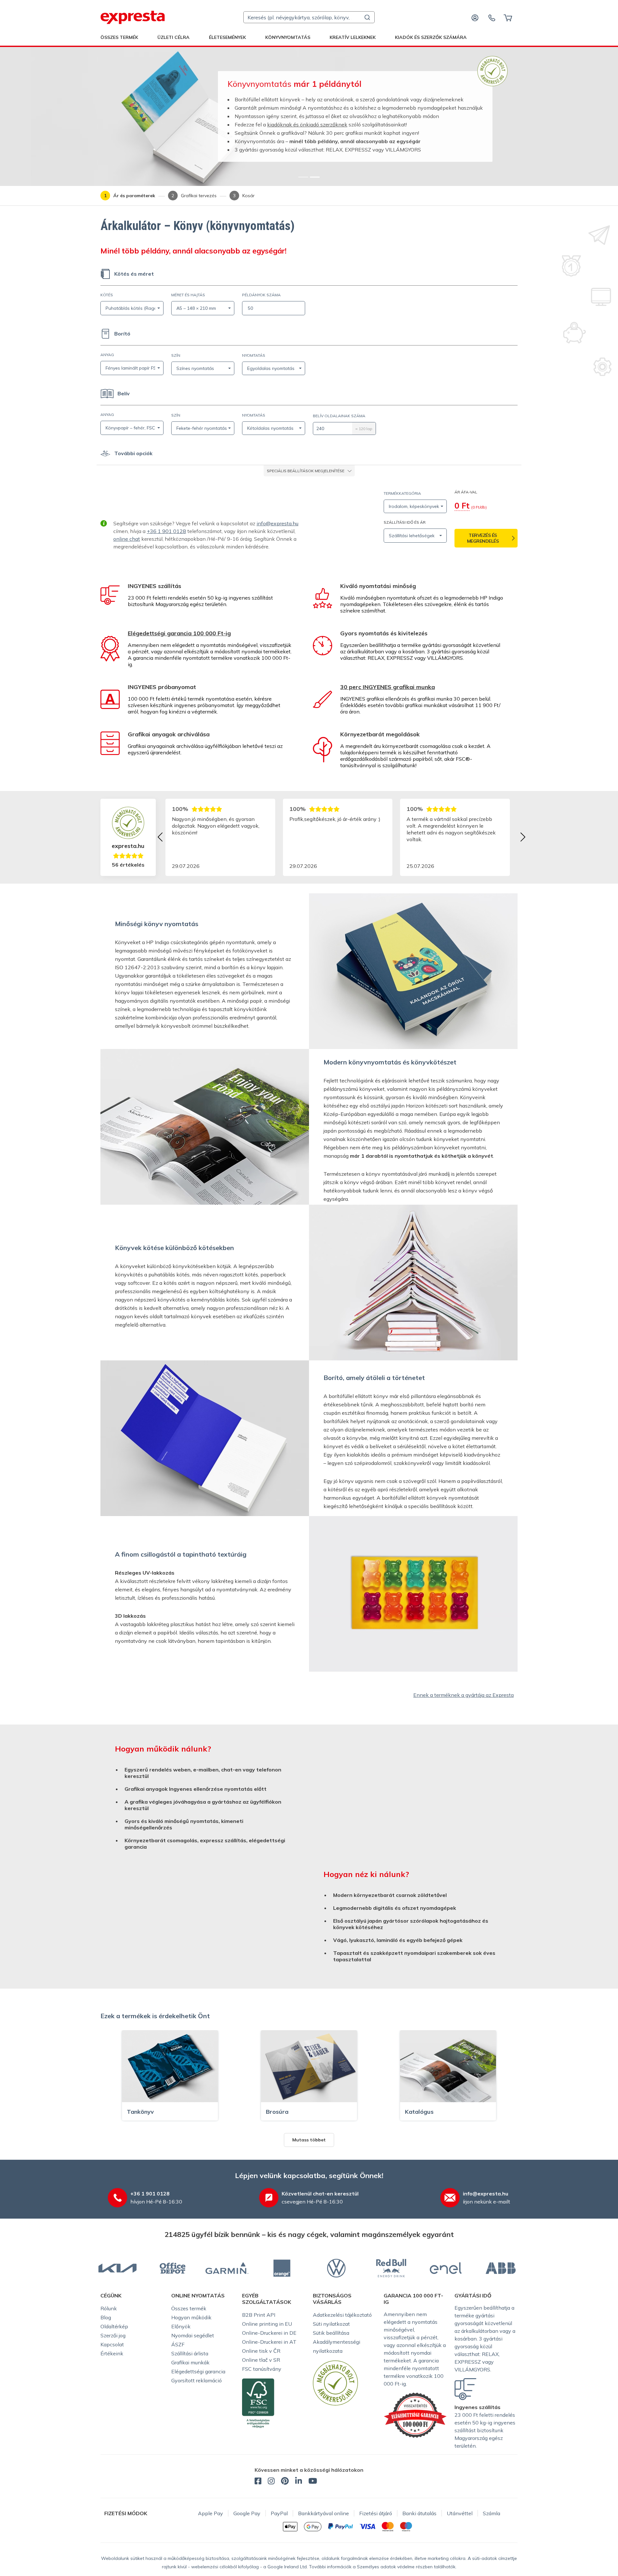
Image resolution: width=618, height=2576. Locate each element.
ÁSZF (178, 2344)
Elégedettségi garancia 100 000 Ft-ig (179, 633)
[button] (309, 471)
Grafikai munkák (190, 2362)
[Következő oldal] (523, 837)
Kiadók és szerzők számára (431, 37)
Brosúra (277, 2112)
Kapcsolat (112, 2344)
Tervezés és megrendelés (483, 538)
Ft (462, 506)
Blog (106, 2317)
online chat (127, 539)
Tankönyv (140, 2112)
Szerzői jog (113, 2335)
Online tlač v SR (261, 2360)
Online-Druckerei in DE (269, 2333)
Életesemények (227, 37)
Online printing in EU (267, 2324)
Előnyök (181, 2326)
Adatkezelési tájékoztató (342, 2315)
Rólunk (109, 2308)
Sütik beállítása (331, 2333)
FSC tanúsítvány (262, 2369)
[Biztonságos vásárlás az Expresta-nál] (492, 70)
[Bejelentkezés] (475, 17)
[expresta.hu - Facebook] (258, 2482)
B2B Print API (259, 2315)
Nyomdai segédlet (193, 2335)
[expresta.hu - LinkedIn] (299, 2482)
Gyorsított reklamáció (197, 2380)
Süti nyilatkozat (331, 2324)
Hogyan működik (191, 2317)
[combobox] (309, 17)
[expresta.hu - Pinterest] (285, 2482)
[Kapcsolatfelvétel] (492, 17)
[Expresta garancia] (415, 2415)
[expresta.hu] (133, 17)
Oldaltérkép (114, 2326)
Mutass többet (309, 2140)
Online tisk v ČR (261, 2351)
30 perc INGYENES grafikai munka (388, 687)
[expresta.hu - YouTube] (313, 2482)
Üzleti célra (173, 37)
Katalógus (419, 2112)
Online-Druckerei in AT (269, 2342)
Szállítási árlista (190, 2353)
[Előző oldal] (160, 837)
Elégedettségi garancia (198, 2371)
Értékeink (112, 2353)
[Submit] (367, 17)
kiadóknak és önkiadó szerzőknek (307, 124)
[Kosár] (508, 17)
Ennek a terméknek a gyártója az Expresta (464, 1695)
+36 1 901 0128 (166, 531)
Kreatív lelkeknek (353, 37)
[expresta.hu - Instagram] (271, 2482)
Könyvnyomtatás (288, 37)
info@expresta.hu (277, 523)
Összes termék (119, 37)
